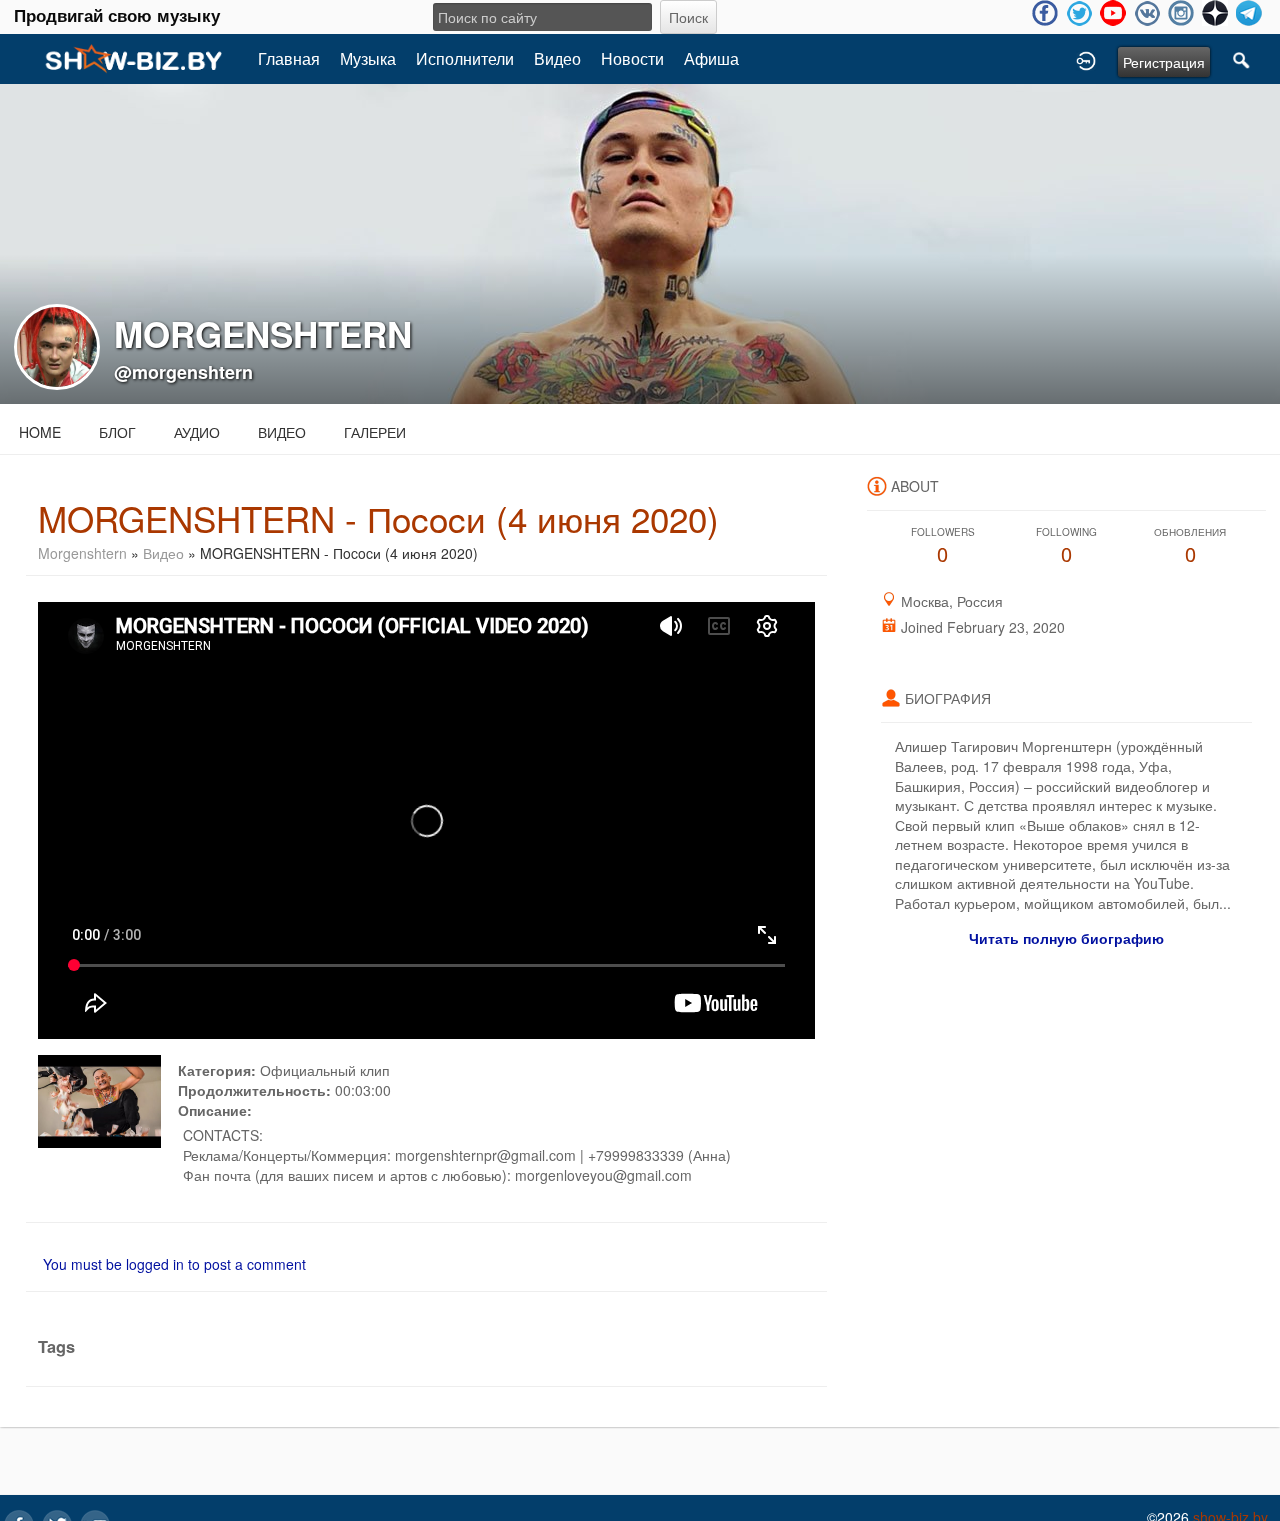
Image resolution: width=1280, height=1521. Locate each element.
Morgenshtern (82, 553)
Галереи (375, 432)
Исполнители (465, 58)
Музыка (368, 58)
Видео (557, 58)
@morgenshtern (183, 372)
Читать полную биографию (1066, 938)
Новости (632, 58)
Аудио (197, 432)
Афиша (711, 58)
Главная (289, 58)
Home (40, 432)
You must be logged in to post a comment (174, 1264)
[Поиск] (1242, 59)
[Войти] (1086, 59)
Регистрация (1164, 62)
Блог (117, 432)
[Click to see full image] (640, 242)
